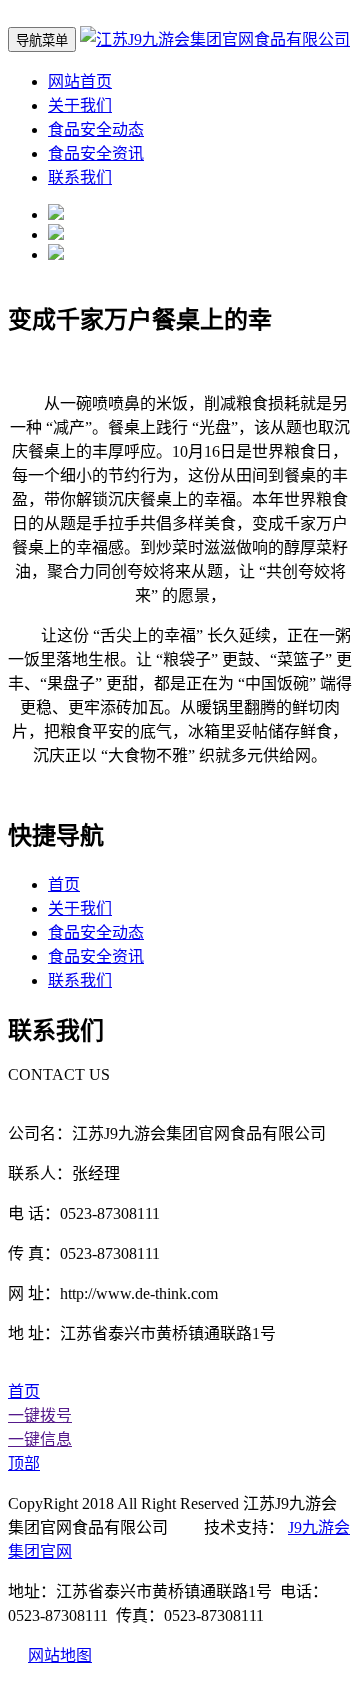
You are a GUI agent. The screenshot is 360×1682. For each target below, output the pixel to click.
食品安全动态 (96, 129)
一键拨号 (40, 1415)
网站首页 (80, 81)
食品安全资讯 (96, 153)
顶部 (24, 1463)
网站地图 (60, 1655)
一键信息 (40, 1439)
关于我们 (80, 105)
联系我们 (80, 177)
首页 (64, 884)
